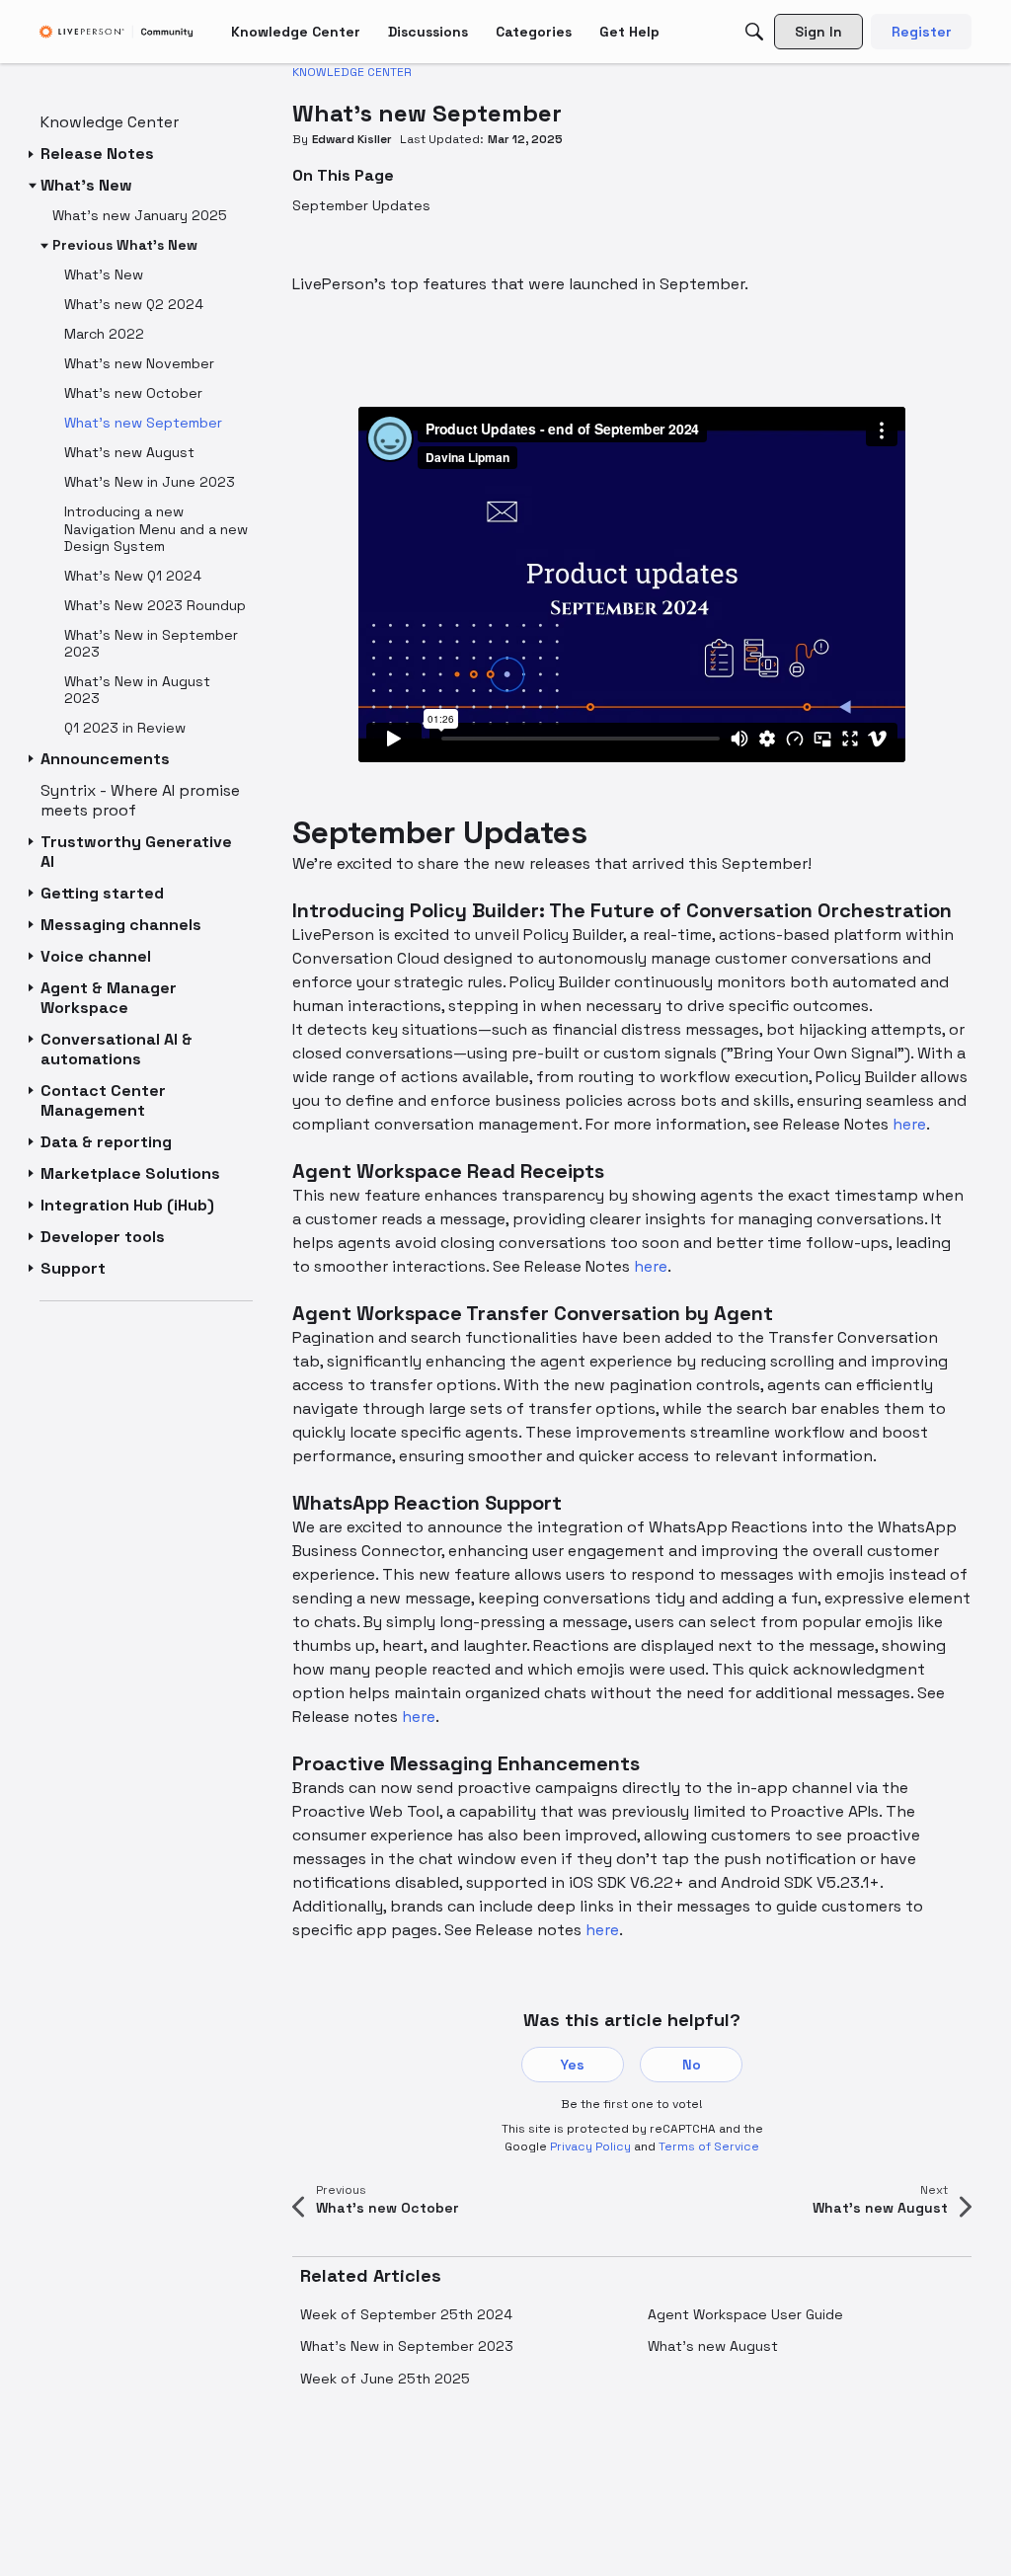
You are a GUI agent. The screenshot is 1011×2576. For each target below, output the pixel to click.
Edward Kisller (352, 139)
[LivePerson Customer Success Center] (117, 32)
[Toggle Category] (33, 154)
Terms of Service (709, 2147)
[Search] (754, 32)
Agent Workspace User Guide (745, 2314)
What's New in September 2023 (407, 2346)
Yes (573, 2065)
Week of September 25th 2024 (406, 2314)
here (909, 1124)
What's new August (713, 2346)
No (692, 2065)
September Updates (361, 205)
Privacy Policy (590, 2147)
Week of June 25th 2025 (385, 2379)
